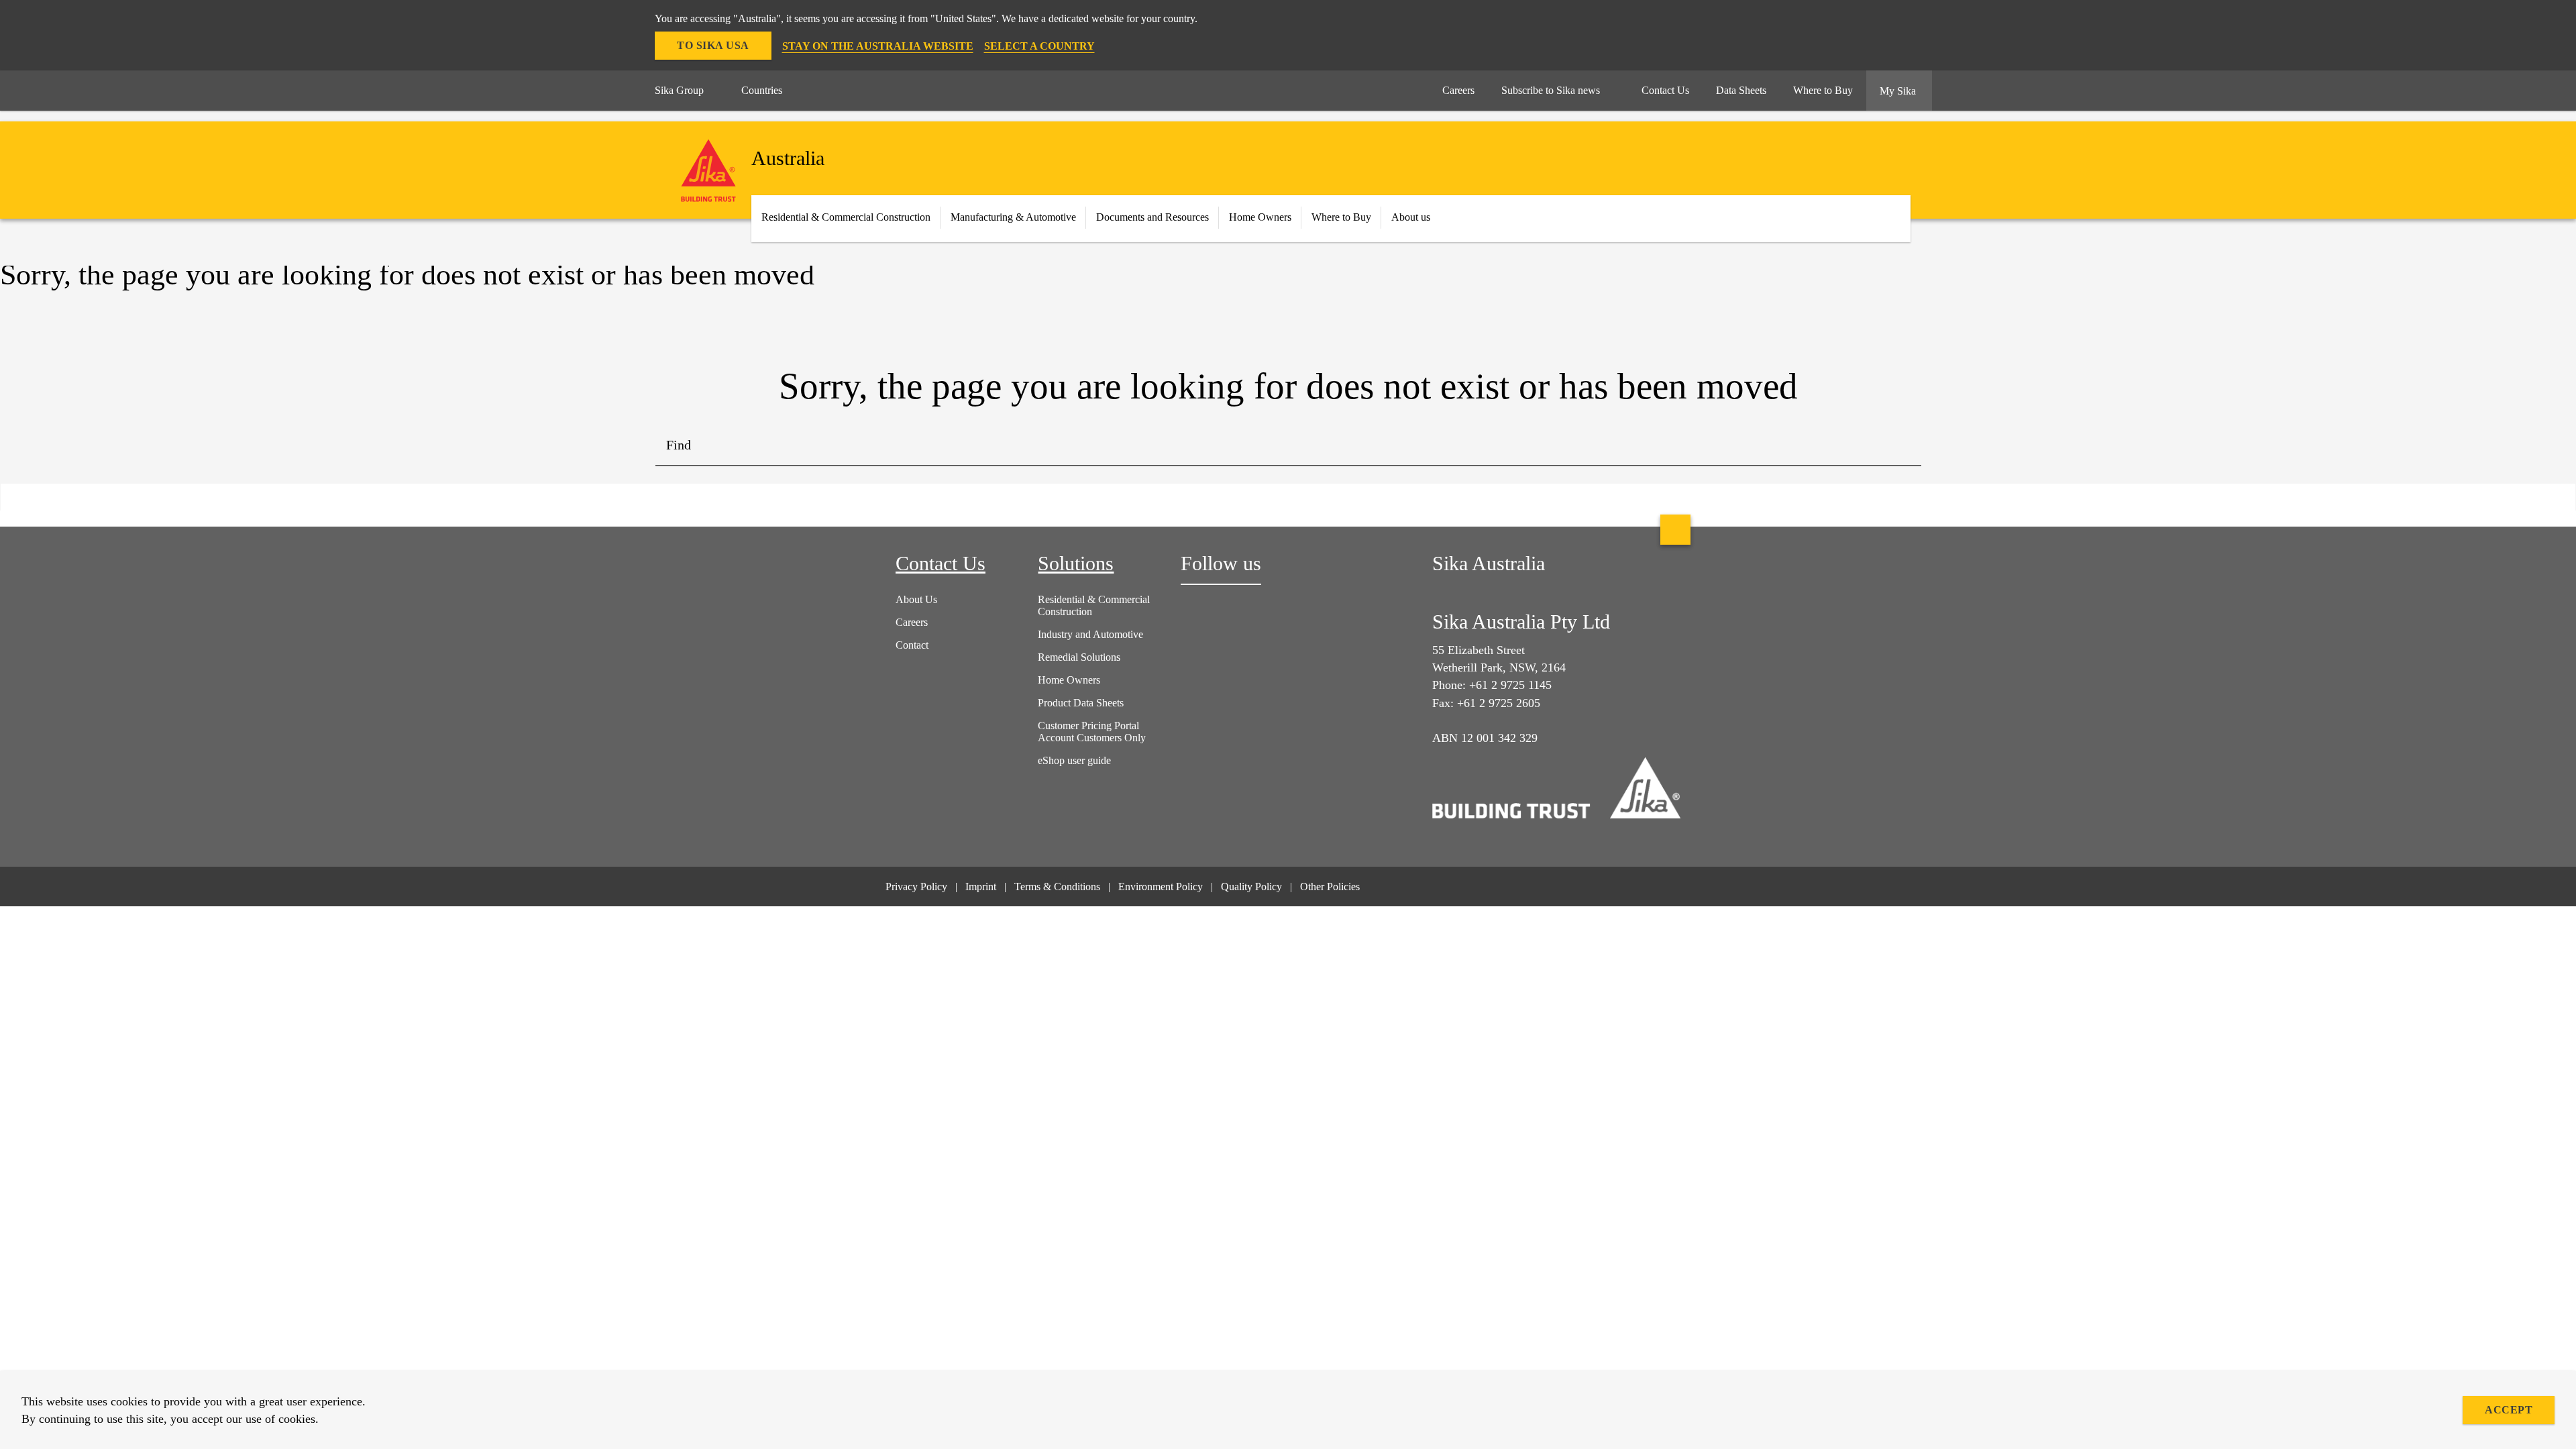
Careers (912, 622)
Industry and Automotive (1090, 634)
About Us (916, 599)
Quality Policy (1251, 887)
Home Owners (1260, 217)
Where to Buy (1341, 217)
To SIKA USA (713, 45)
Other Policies (1330, 887)
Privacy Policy (916, 887)
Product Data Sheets (1081, 703)
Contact (912, 645)
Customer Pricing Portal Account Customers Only (1092, 732)
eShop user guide (1074, 760)
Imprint (981, 887)
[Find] (1901, 446)
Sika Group (679, 90)
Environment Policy (1161, 887)
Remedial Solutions (1079, 657)
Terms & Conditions (1057, 887)
